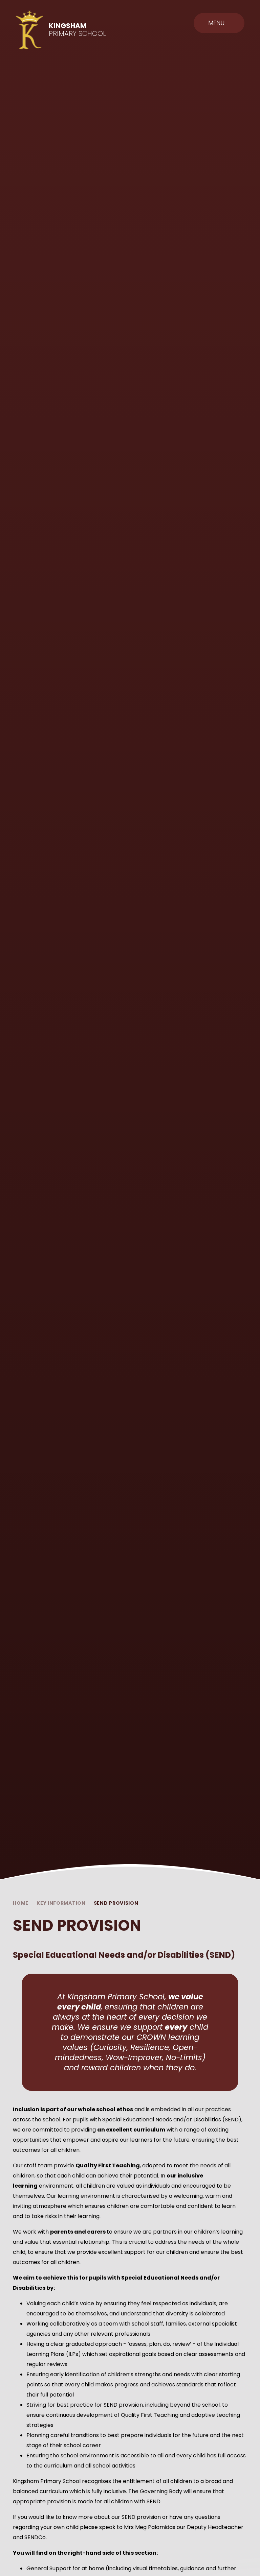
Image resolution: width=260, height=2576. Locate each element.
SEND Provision (116, 1903)
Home (21, 1903)
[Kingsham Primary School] (29, 30)
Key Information (61, 1903)
